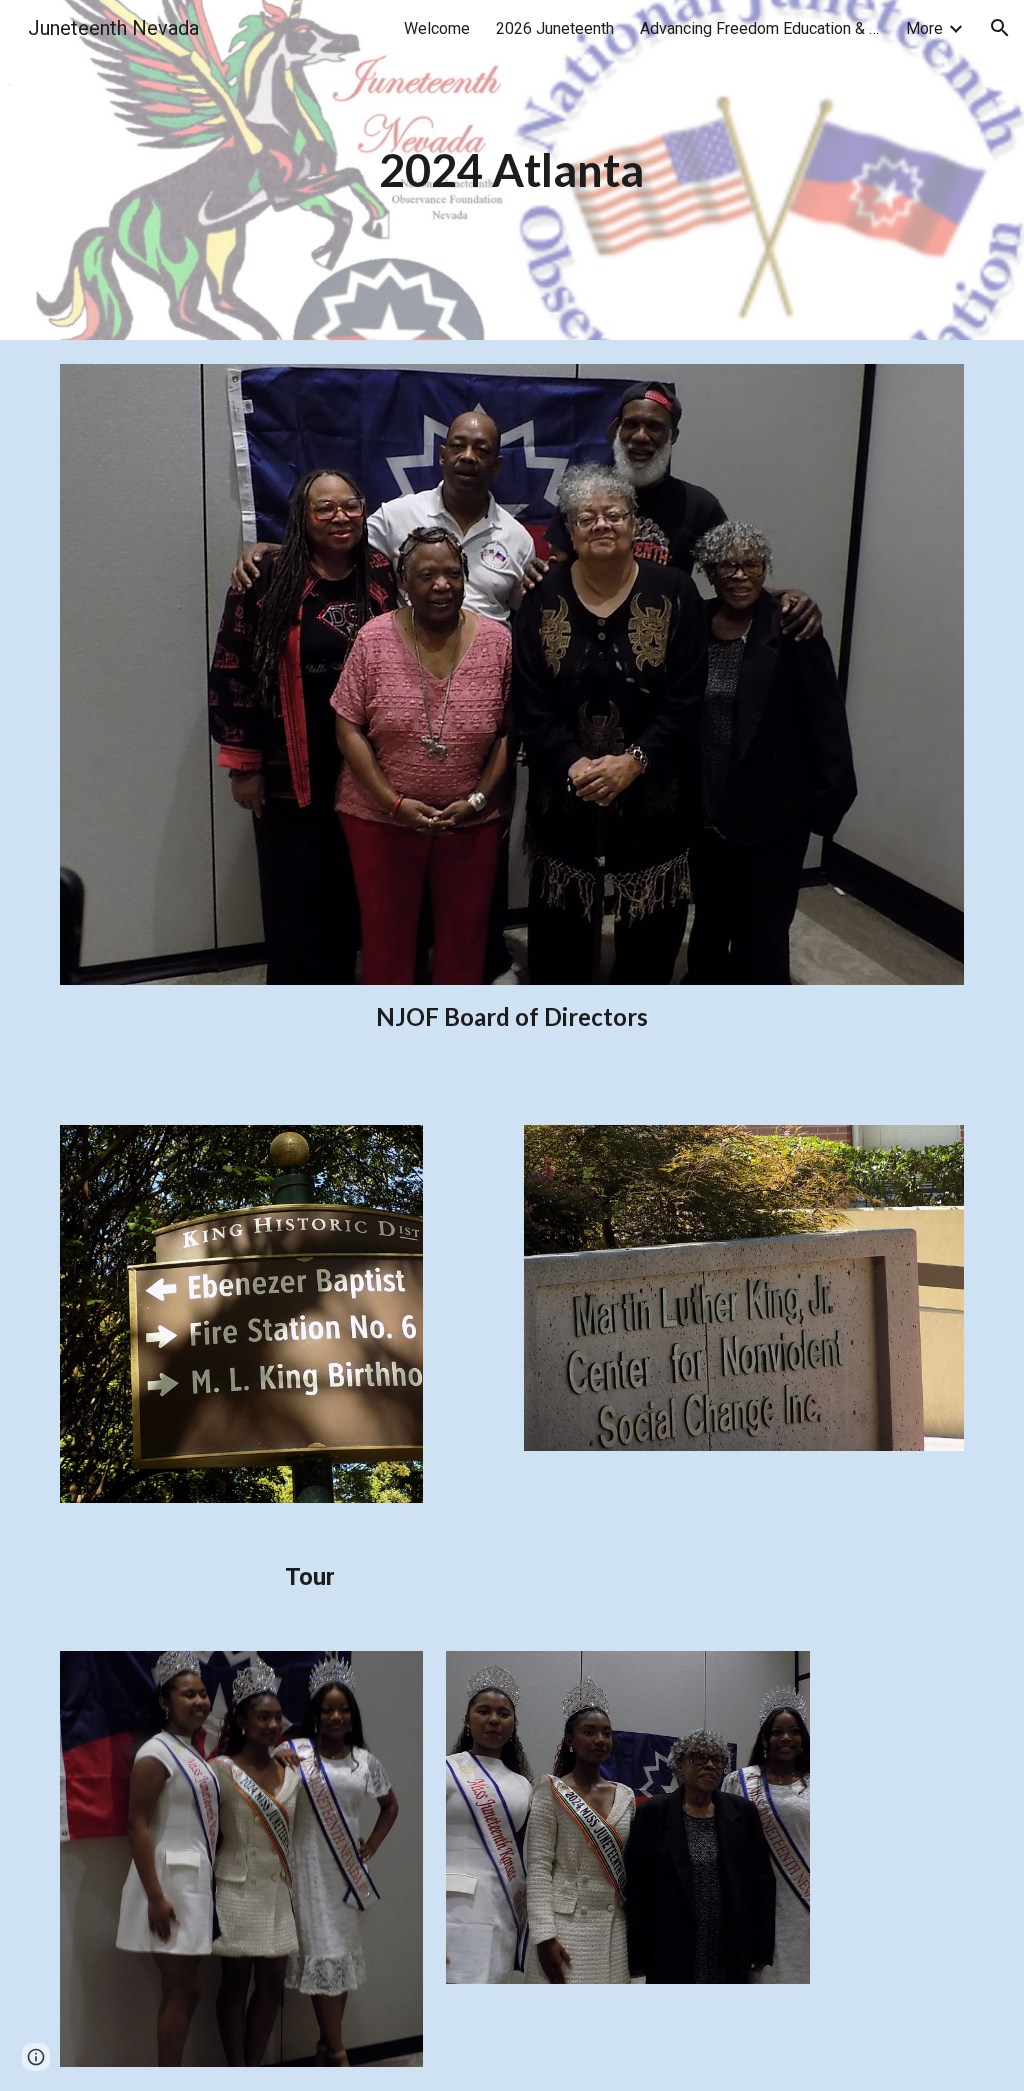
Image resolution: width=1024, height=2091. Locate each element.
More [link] (924, 28)
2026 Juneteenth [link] (555, 28)
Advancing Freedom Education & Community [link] (760, 28)
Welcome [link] (437, 28)
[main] (511, 170)
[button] (1000, 28)
